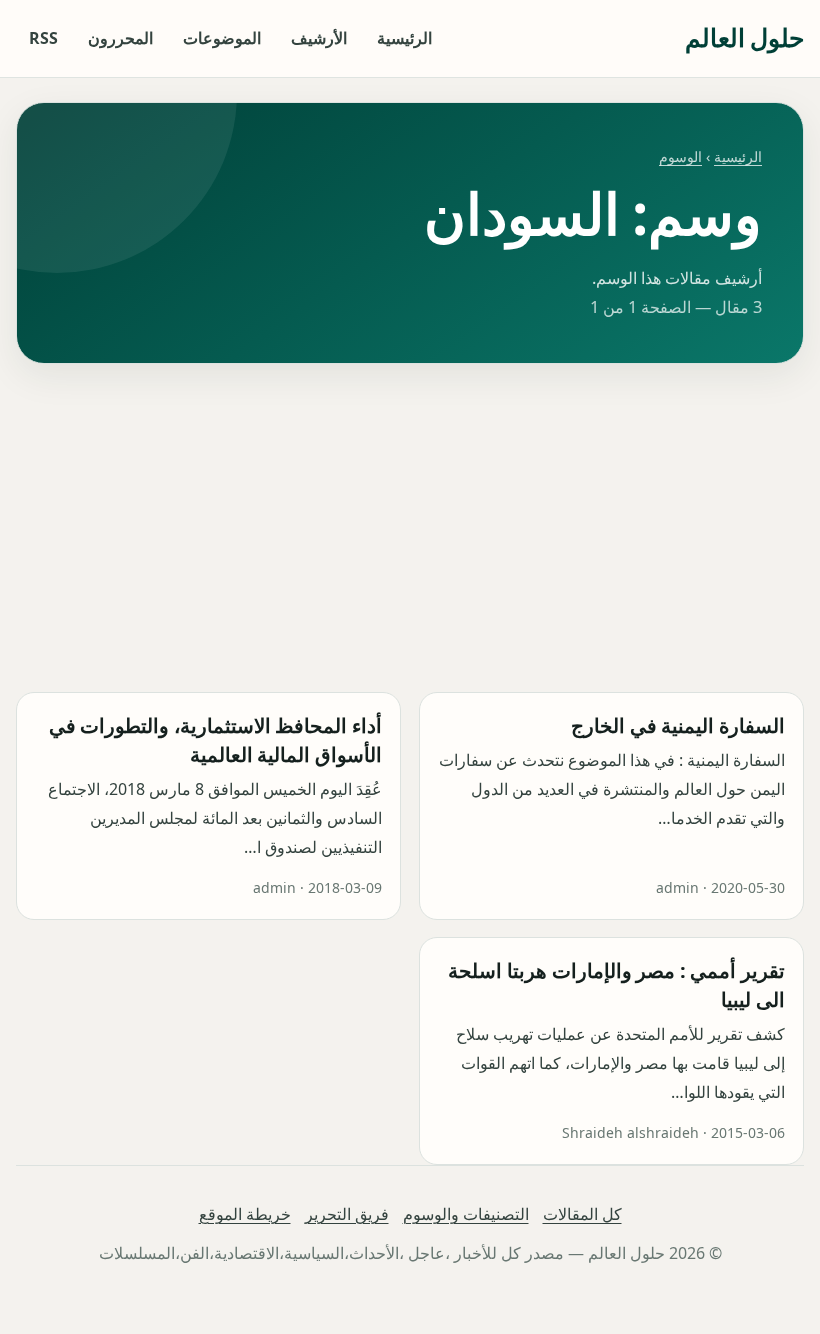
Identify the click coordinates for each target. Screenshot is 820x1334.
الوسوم (680, 156)
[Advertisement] (410, 528)
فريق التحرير (347, 1214)
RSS (43, 38)
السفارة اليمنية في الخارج (678, 725)
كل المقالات (582, 1214)
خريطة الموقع (245, 1214)
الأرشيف (319, 38)
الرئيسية (404, 38)
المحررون (120, 38)
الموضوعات (222, 38)
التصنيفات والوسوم (466, 1214)
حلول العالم (744, 37)
